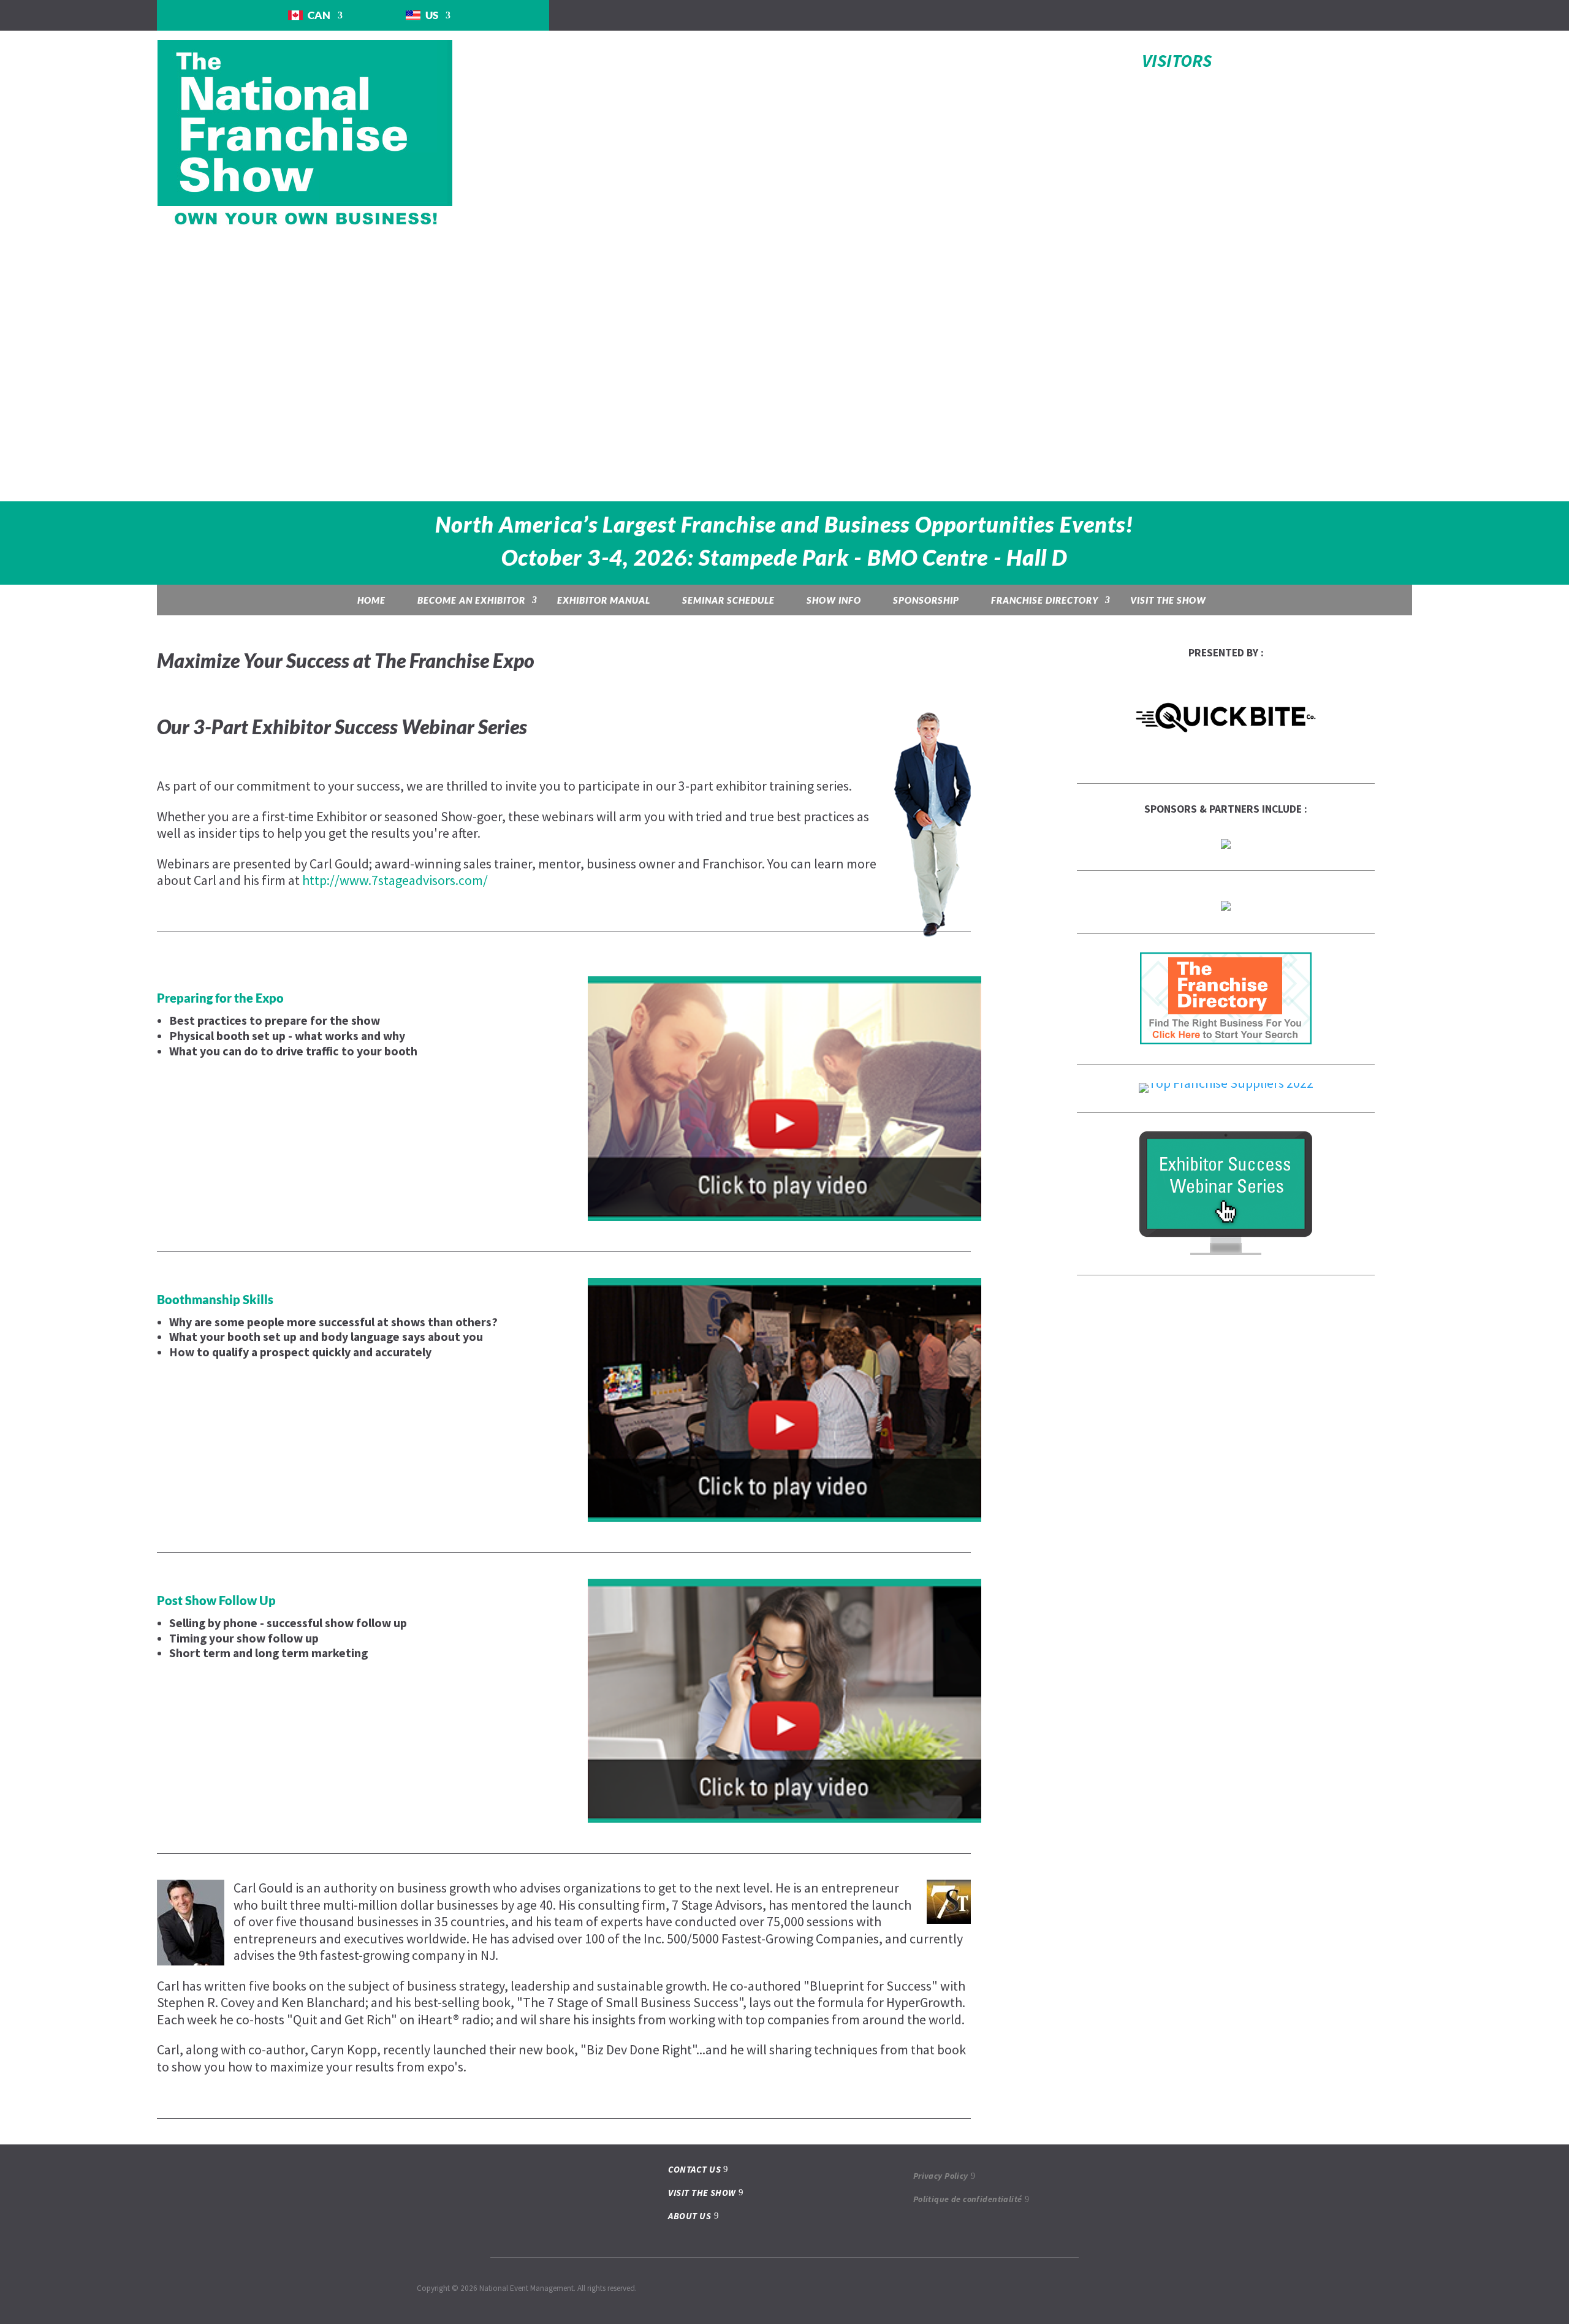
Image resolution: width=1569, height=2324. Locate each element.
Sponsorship (926, 600)
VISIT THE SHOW (702, 2193)
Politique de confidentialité (968, 2199)
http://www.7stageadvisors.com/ (395, 880)
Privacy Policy (941, 2176)
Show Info (834, 600)
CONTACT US (694, 2169)
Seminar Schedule (728, 600)
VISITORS (1177, 60)
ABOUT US (690, 2216)
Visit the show (1168, 600)
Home (371, 600)
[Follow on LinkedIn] (1267, 15)
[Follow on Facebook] (1218, 15)
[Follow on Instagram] (1242, 15)
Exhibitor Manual (604, 600)
